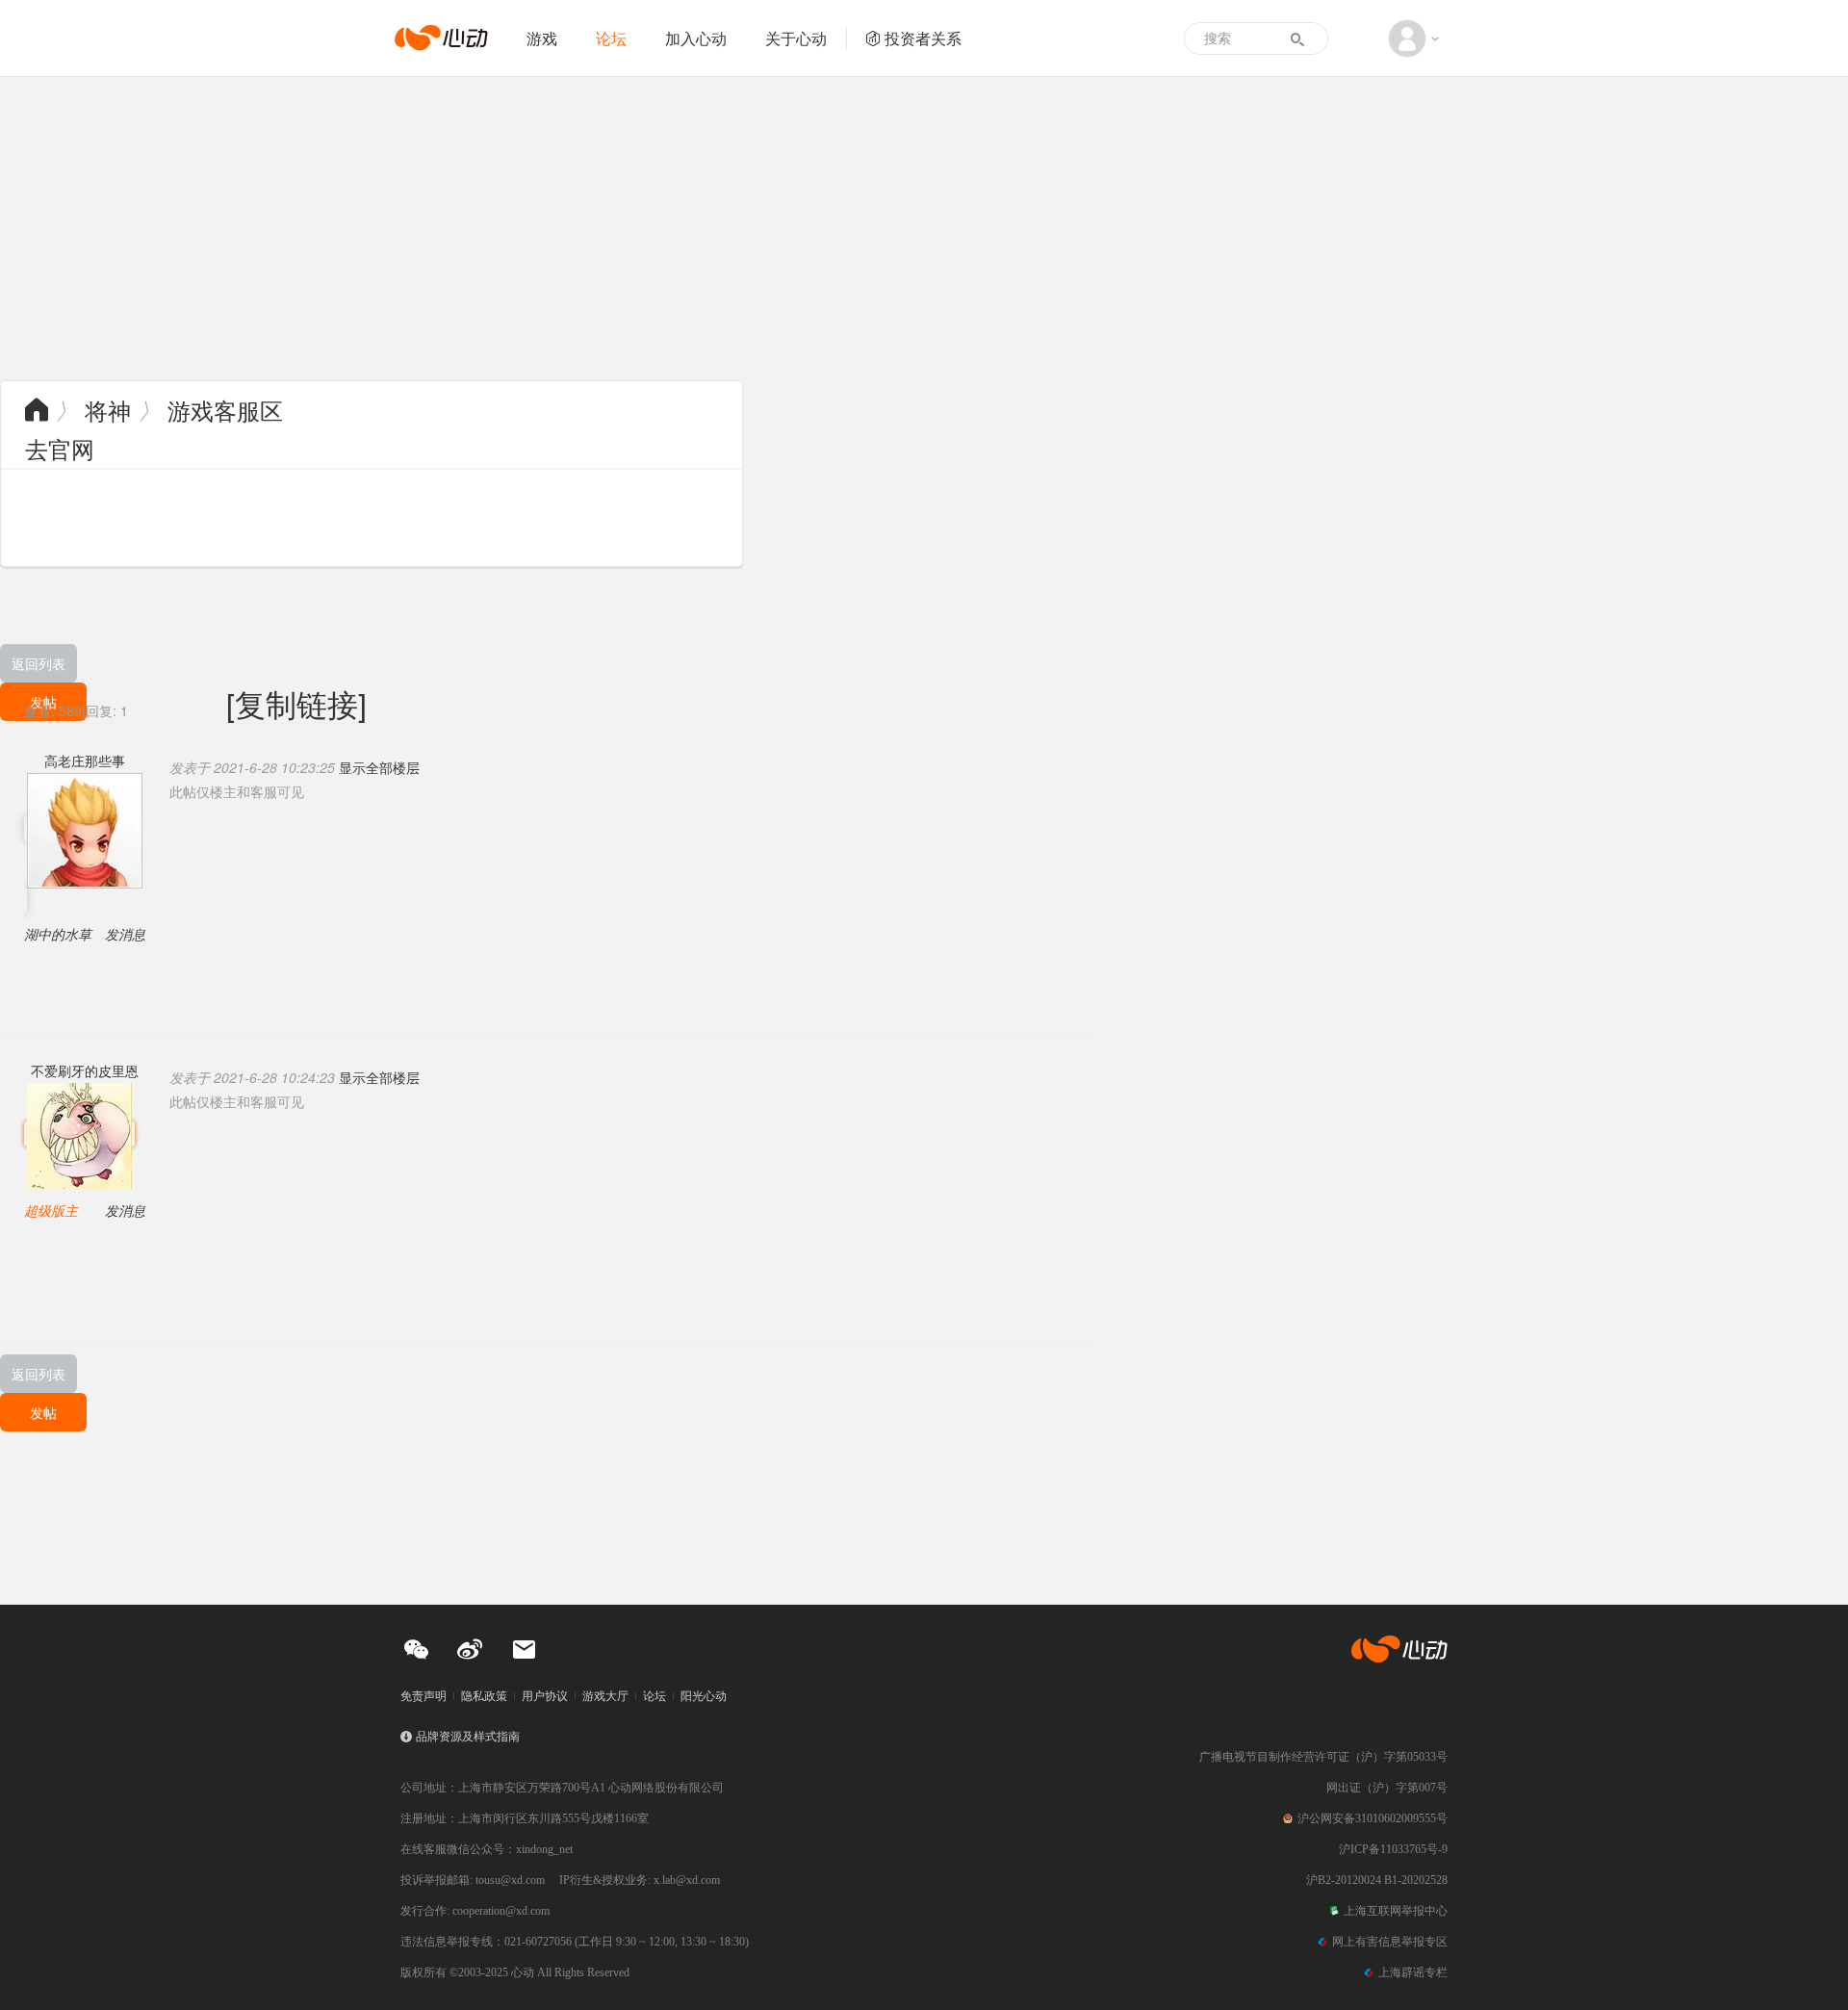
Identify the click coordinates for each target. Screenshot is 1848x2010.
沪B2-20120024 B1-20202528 (1377, 1880)
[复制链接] (296, 703)
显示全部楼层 (379, 767)
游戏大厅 (605, 1696)
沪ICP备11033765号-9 (1393, 1849)
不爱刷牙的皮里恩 (85, 1070)
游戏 (542, 38)
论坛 (611, 38)
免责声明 (423, 1696)
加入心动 (696, 38)
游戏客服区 (225, 410)
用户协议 (545, 1696)
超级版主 (51, 1210)
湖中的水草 (58, 934)
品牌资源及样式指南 (468, 1737)
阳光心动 (704, 1696)
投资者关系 (923, 38)
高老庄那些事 (85, 760)
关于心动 (796, 38)
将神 (108, 410)
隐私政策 (484, 1696)
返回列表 (38, 663)
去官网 (60, 448)
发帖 (43, 1412)
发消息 (125, 934)
